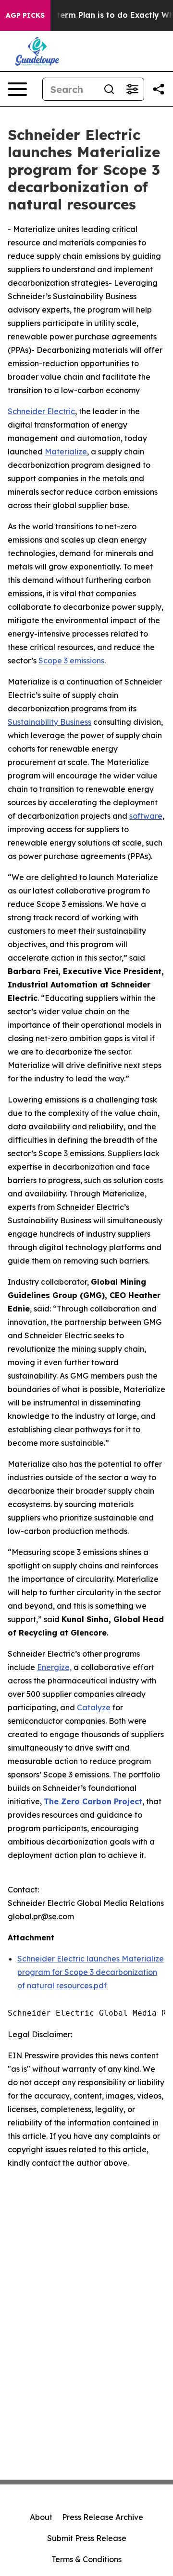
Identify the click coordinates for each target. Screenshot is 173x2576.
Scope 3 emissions (71, 661)
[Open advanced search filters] (132, 89)
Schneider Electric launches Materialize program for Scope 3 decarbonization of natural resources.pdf (91, 1972)
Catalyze (94, 1707)
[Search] (109, 89)
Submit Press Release (87, 2538)
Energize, (54, 1667)
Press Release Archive (103, 2517)
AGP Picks (25, 15)
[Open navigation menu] (17, 89)
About (41, 2517)
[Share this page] (159, 89)
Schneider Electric (41, 411)
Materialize (66, 452)
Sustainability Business (49, 722)
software (146, 816)
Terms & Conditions (86, 2559)
